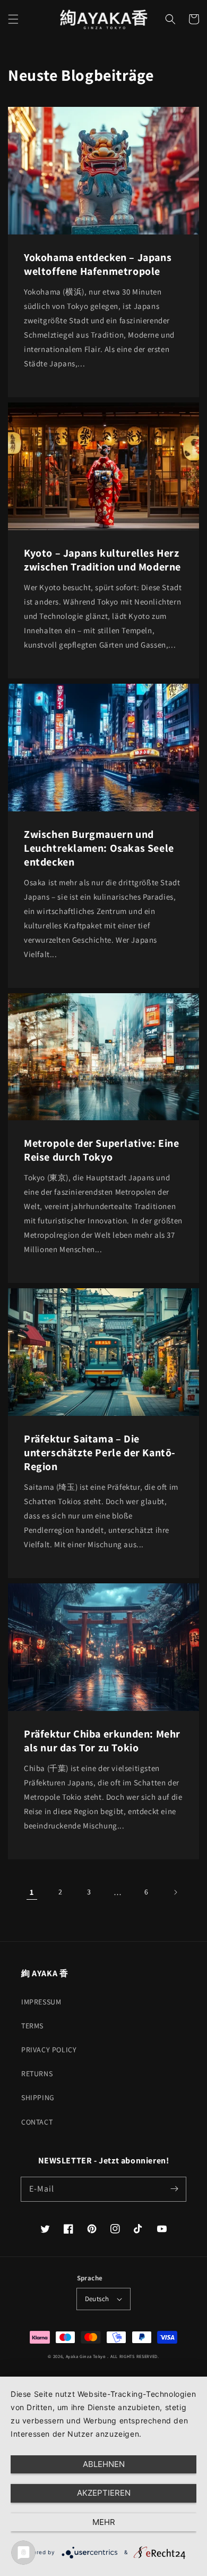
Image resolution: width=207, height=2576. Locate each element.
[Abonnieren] (174, 2189)
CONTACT (37, 2122)
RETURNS (37, 2074)
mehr (104, 2522)
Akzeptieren (104, 2493)
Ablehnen (104, 2464)
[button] (13, 19)
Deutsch (97, 2299)
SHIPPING (38, 2097)
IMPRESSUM (41, 2002)
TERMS (32, 2026)
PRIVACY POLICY (49, 2050)
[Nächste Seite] (175, 1892)
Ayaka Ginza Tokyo (86, 2356)
